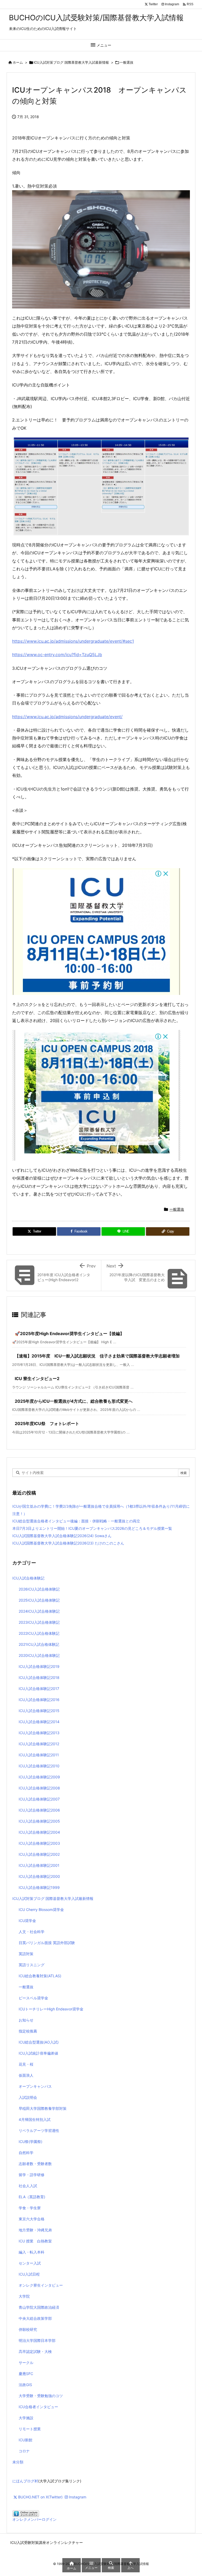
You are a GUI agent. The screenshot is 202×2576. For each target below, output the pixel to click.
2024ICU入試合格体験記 (39, 1611)
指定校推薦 (28, 2031)
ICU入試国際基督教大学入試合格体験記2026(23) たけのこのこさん (68, 1543)
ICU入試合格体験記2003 (39, 1843)
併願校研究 (28, 2329)
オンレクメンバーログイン (34, 2519)
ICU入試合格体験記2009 (39, 1777)
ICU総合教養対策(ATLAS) (40, 1976)
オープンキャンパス (35, 2086)
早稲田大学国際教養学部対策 (43, 2108)
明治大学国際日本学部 (37, 2340)
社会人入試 (28, 2186)
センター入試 (30, 2263)
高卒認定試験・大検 (35, 2351)
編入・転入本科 (32, 2252)
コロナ (24, 2451)
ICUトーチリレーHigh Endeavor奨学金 (51, 2009)
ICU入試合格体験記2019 (39, 1666)
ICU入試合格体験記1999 (39, 1887)
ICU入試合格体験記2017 (39, 1689)
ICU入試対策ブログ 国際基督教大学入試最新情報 (71, 62)
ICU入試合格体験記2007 (39, 1799)
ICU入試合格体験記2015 (39, 1711)
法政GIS (25, 2385)
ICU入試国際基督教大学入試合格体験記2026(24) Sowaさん (62, 1536)
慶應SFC (26, 2374)
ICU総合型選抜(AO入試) (39, 2042)
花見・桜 (26, 2064)
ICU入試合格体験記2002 (39, 1854)
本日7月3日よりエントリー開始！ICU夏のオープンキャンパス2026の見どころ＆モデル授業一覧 (92, 1528)
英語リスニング (32, 1965)
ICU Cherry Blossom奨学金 (41, 1910)
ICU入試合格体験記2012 (39, 1744)
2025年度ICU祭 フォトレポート (47, 1423)
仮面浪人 (26, 2075)
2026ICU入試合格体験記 (39, 1589)
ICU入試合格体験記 (28, 1578)
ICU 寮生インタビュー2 (37, 1378)
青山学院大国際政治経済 (39, 2307)
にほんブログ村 (25, 2481)
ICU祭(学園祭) (31, 2142)
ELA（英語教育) (32, 2197)
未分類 (18, 2462)
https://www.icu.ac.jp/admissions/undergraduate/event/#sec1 (73, 641)
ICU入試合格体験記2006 (39, 1810)
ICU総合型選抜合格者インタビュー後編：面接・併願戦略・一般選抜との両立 (76, 1521)
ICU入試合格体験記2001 (39, 1865)
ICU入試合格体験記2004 (39, 1832)
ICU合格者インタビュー (38, 2407)
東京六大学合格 (32, 2219)
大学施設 (26, 2418)
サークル (26, 2363)
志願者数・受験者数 (35, 2164)
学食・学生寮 (30, 2208)
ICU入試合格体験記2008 (39, 1788)
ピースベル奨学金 (33, 1998)
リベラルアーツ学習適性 (39, 2130)
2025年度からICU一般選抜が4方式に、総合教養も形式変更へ (74, 1401)
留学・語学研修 (32, 2175)
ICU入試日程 (29, 2274)
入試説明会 (28, 2097)
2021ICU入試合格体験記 (39, 1644)
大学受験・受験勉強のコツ (41, 2396)
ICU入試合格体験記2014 (39, 1722)
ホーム (18, 62)
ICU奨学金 (27, 1921)
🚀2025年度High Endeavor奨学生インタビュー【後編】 (69, 1334)
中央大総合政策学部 (35, 2318)
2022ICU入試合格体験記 (39, 1633)
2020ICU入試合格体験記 (39, 1655)
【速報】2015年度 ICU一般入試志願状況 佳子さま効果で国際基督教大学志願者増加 (97, 1356)
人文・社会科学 (32, 1932)
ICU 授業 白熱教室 (35, 2241)
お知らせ (26, 2020)
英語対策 (26, 1954)
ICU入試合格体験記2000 (39, 1876)
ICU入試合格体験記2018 (39, 1677)
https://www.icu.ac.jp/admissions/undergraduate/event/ (67, 717)
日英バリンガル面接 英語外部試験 (47, 1943)
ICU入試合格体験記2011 (39, 1755)
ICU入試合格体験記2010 (39, 1766)
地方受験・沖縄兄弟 (35, 2230)
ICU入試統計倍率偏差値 (38, 2053)
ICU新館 (26, 2440)
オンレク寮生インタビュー (41, 2285)
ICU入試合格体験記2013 (39, 1733)
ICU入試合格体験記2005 (39, 1821)
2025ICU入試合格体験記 (39, 1600)
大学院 (24, 2296)
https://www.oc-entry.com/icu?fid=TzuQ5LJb (57, 655)
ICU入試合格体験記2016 (39, 1700)
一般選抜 (127, 62)
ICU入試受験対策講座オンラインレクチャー (47, 2542)
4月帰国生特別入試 (35, 2119)
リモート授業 (30, 2429)
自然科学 (26, 2153)
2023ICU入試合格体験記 (39, 1622)
